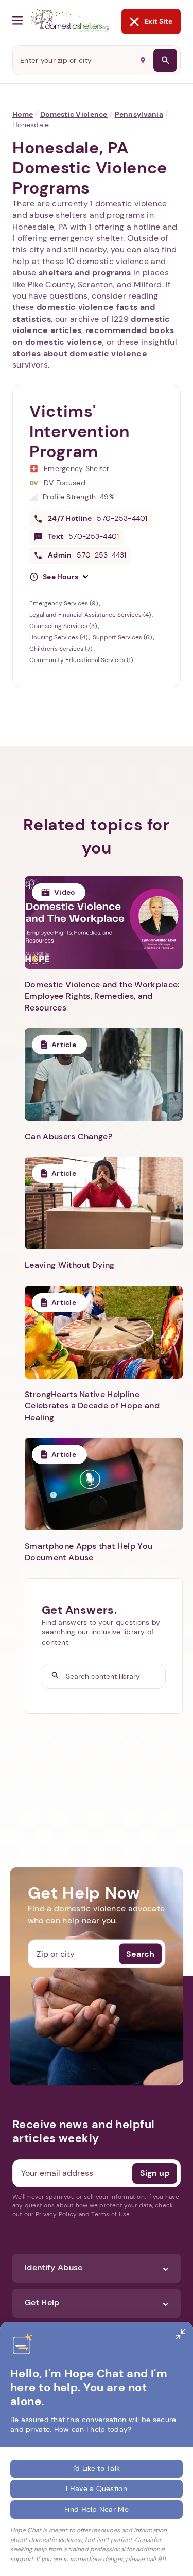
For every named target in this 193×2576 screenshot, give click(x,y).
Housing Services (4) (59, 637)
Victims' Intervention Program (80, 431)
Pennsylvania (139, 114)
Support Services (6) (123, 637)
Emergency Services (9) (64, 603)
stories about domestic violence (80, 353)
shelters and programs (85, 273)
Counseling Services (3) (64, 626)
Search (140, 1953)
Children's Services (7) (62, 649)
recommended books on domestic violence (93, 336)
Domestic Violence (74, 114)
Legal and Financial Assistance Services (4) (91, 615)
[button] (59, 577)
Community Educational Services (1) (81, 660)
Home (23, 114)
